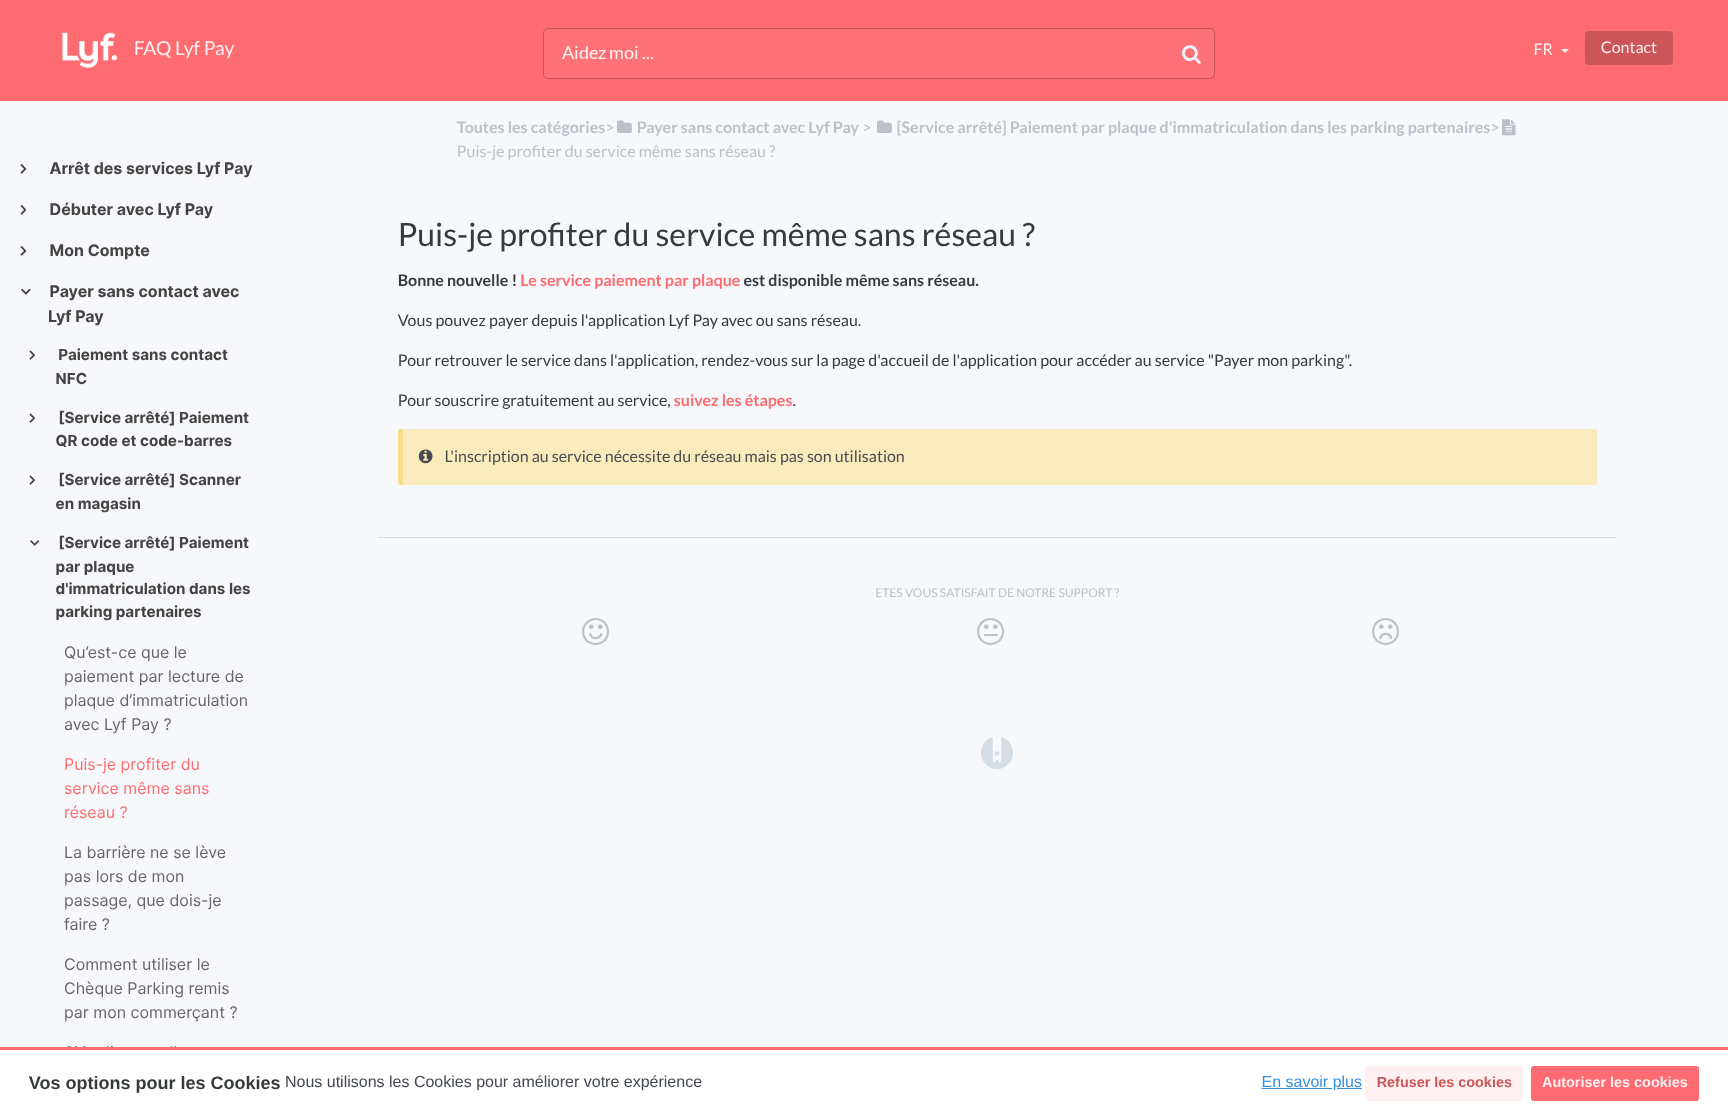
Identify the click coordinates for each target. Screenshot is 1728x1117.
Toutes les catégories (531, 127)
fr (1544, 49)
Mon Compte (99, 250)
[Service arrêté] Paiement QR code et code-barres (152, 429)
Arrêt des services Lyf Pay (150, 168)
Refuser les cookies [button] (1444, 1083)
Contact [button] (1629, 47)
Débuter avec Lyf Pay (130, 209)
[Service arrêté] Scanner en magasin (148, 491)
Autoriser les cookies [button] (1615, 1083)
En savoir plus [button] (1312, 1082)
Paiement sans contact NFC (142, 366)
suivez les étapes (733, 400)
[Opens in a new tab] (997, 752)
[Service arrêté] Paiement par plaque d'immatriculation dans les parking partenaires (153, 577)
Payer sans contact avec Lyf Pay (143, 303)
